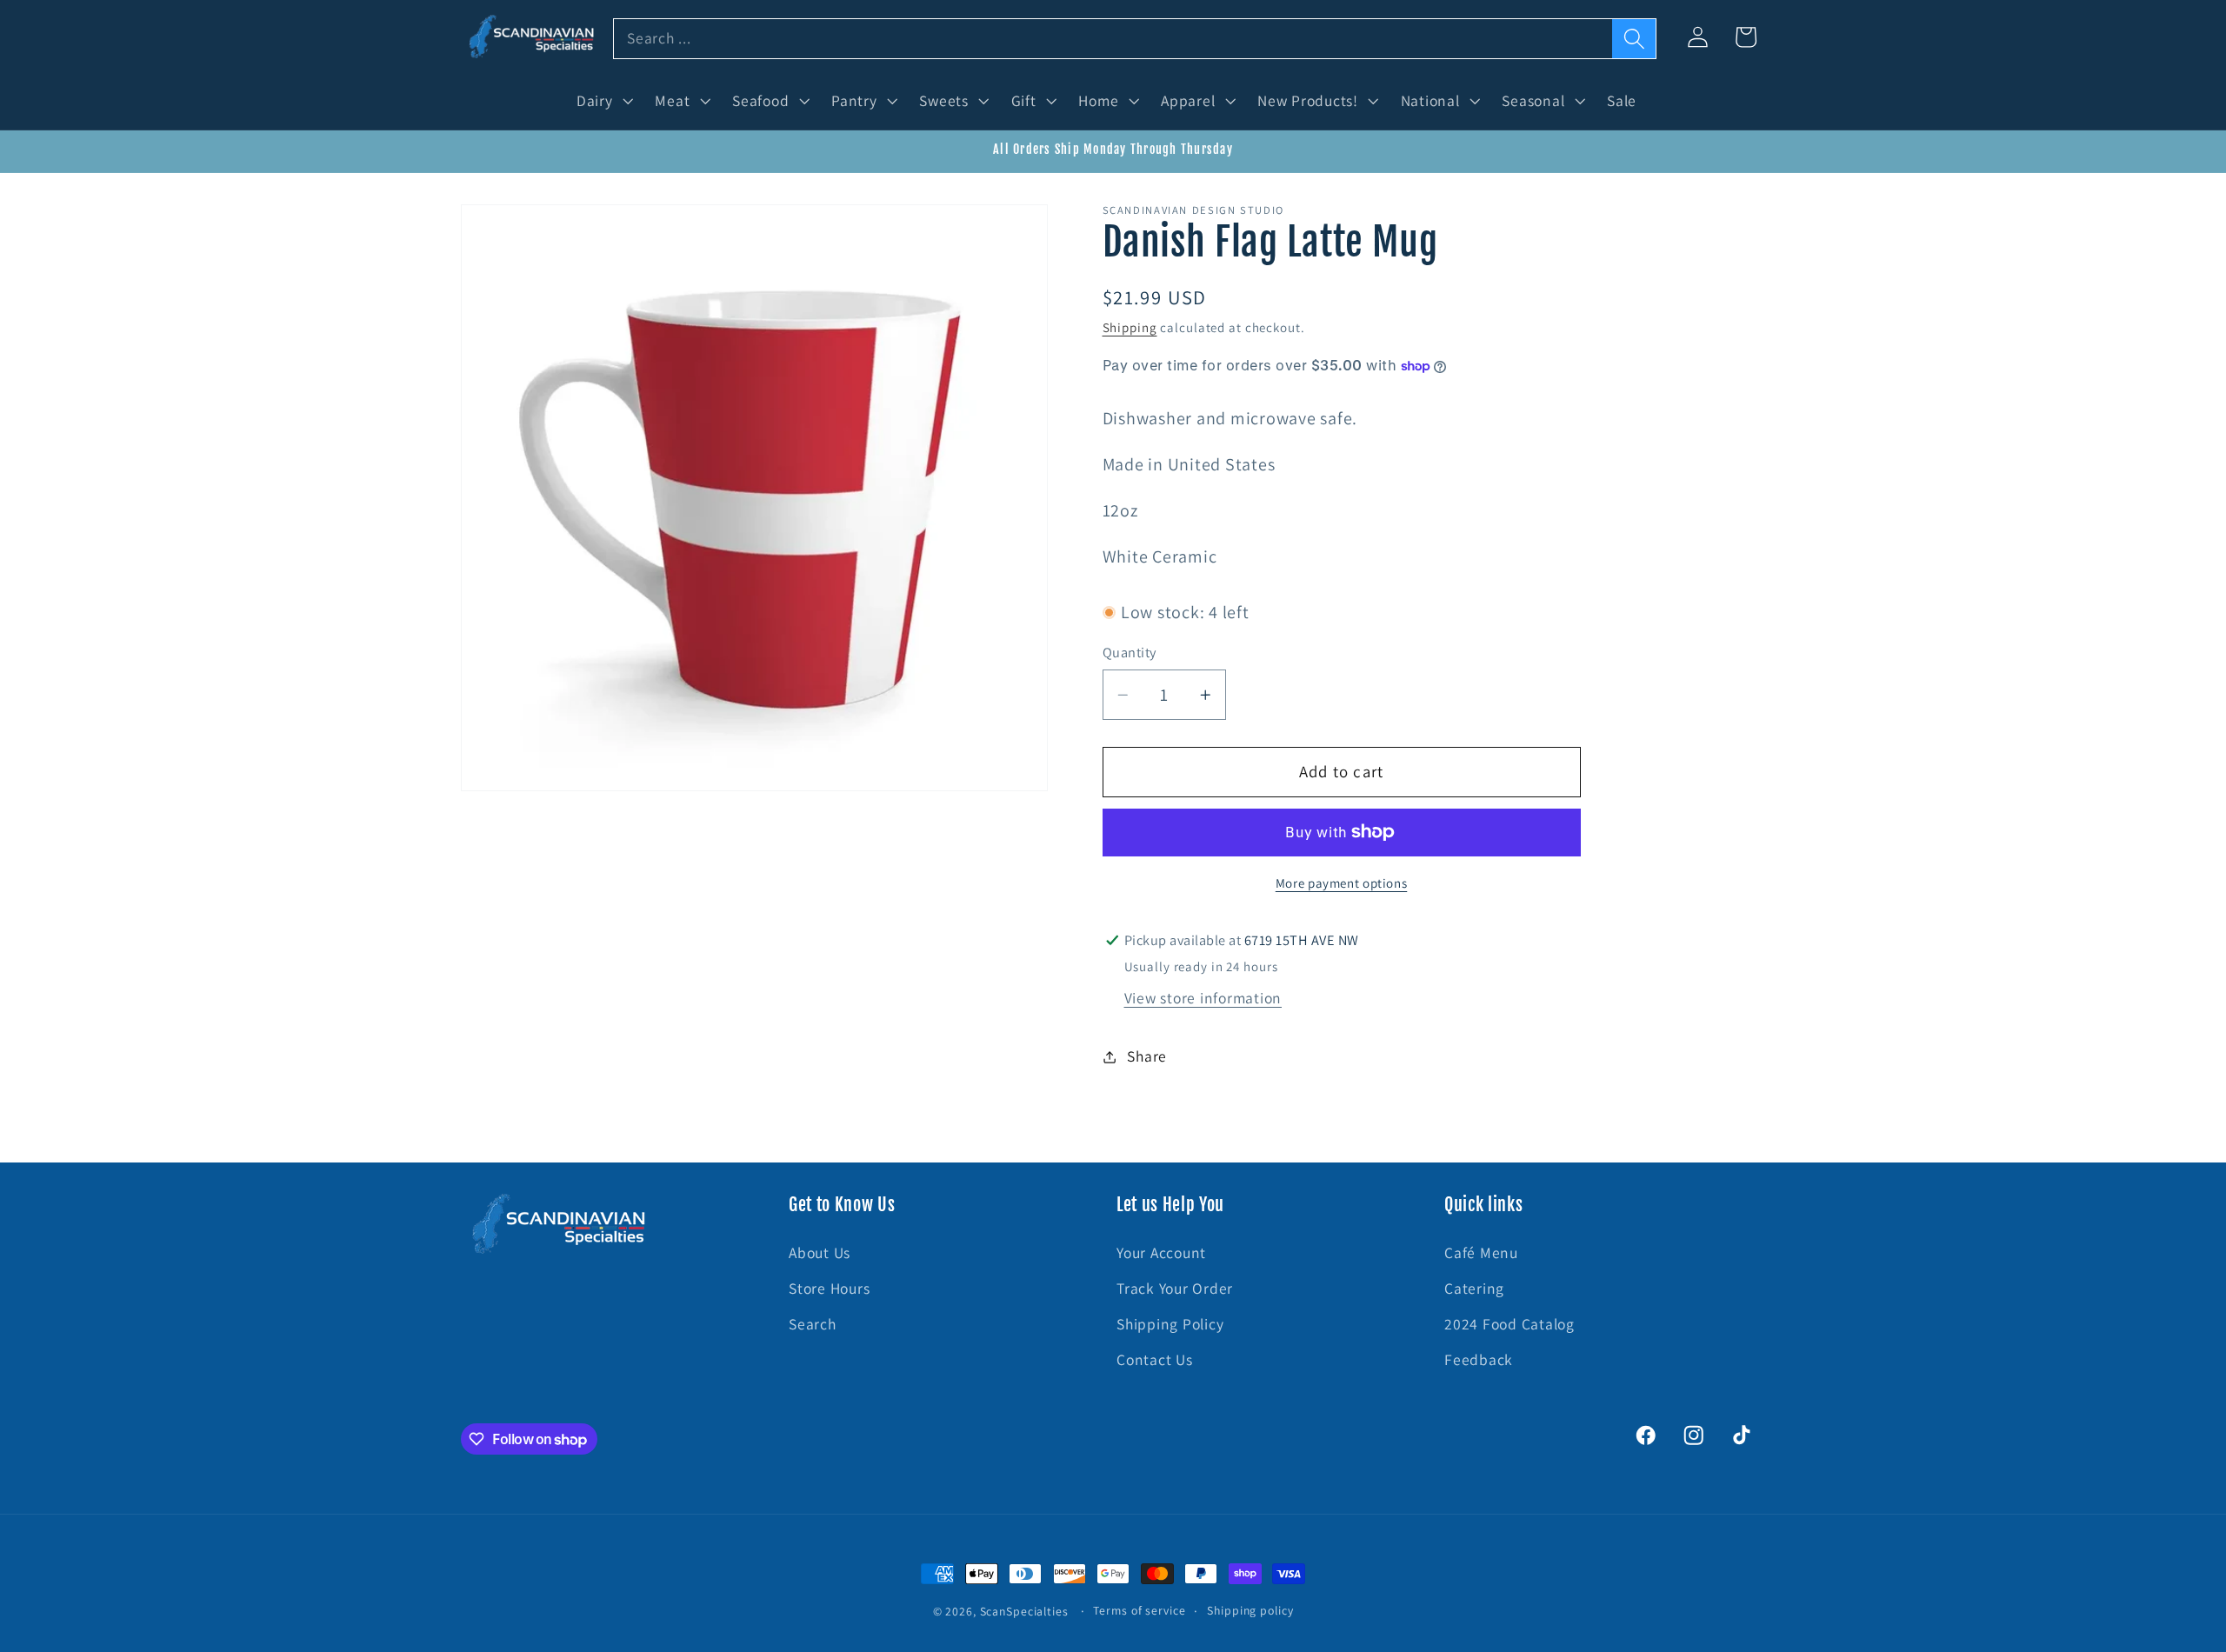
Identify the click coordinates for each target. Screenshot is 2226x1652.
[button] (603, 101)
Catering (1474, 1288)
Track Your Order (1175, 1288)
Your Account (1161, 1252)
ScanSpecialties (1024, 1611)
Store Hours (829, 1288)
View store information (1203, 998)
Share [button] (1147, 1056)
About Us (820, 1252)
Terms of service (1139, 1610)
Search (813, 1324)
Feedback (1479, 1360)
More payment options (1342, 883)
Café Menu (1481, 1252)
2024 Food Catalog (1510, 1324)
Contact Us (1155, 1360)
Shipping (1130, 327)
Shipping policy (1250, 1610)
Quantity (1130, 652)
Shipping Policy (1170, 1324)
